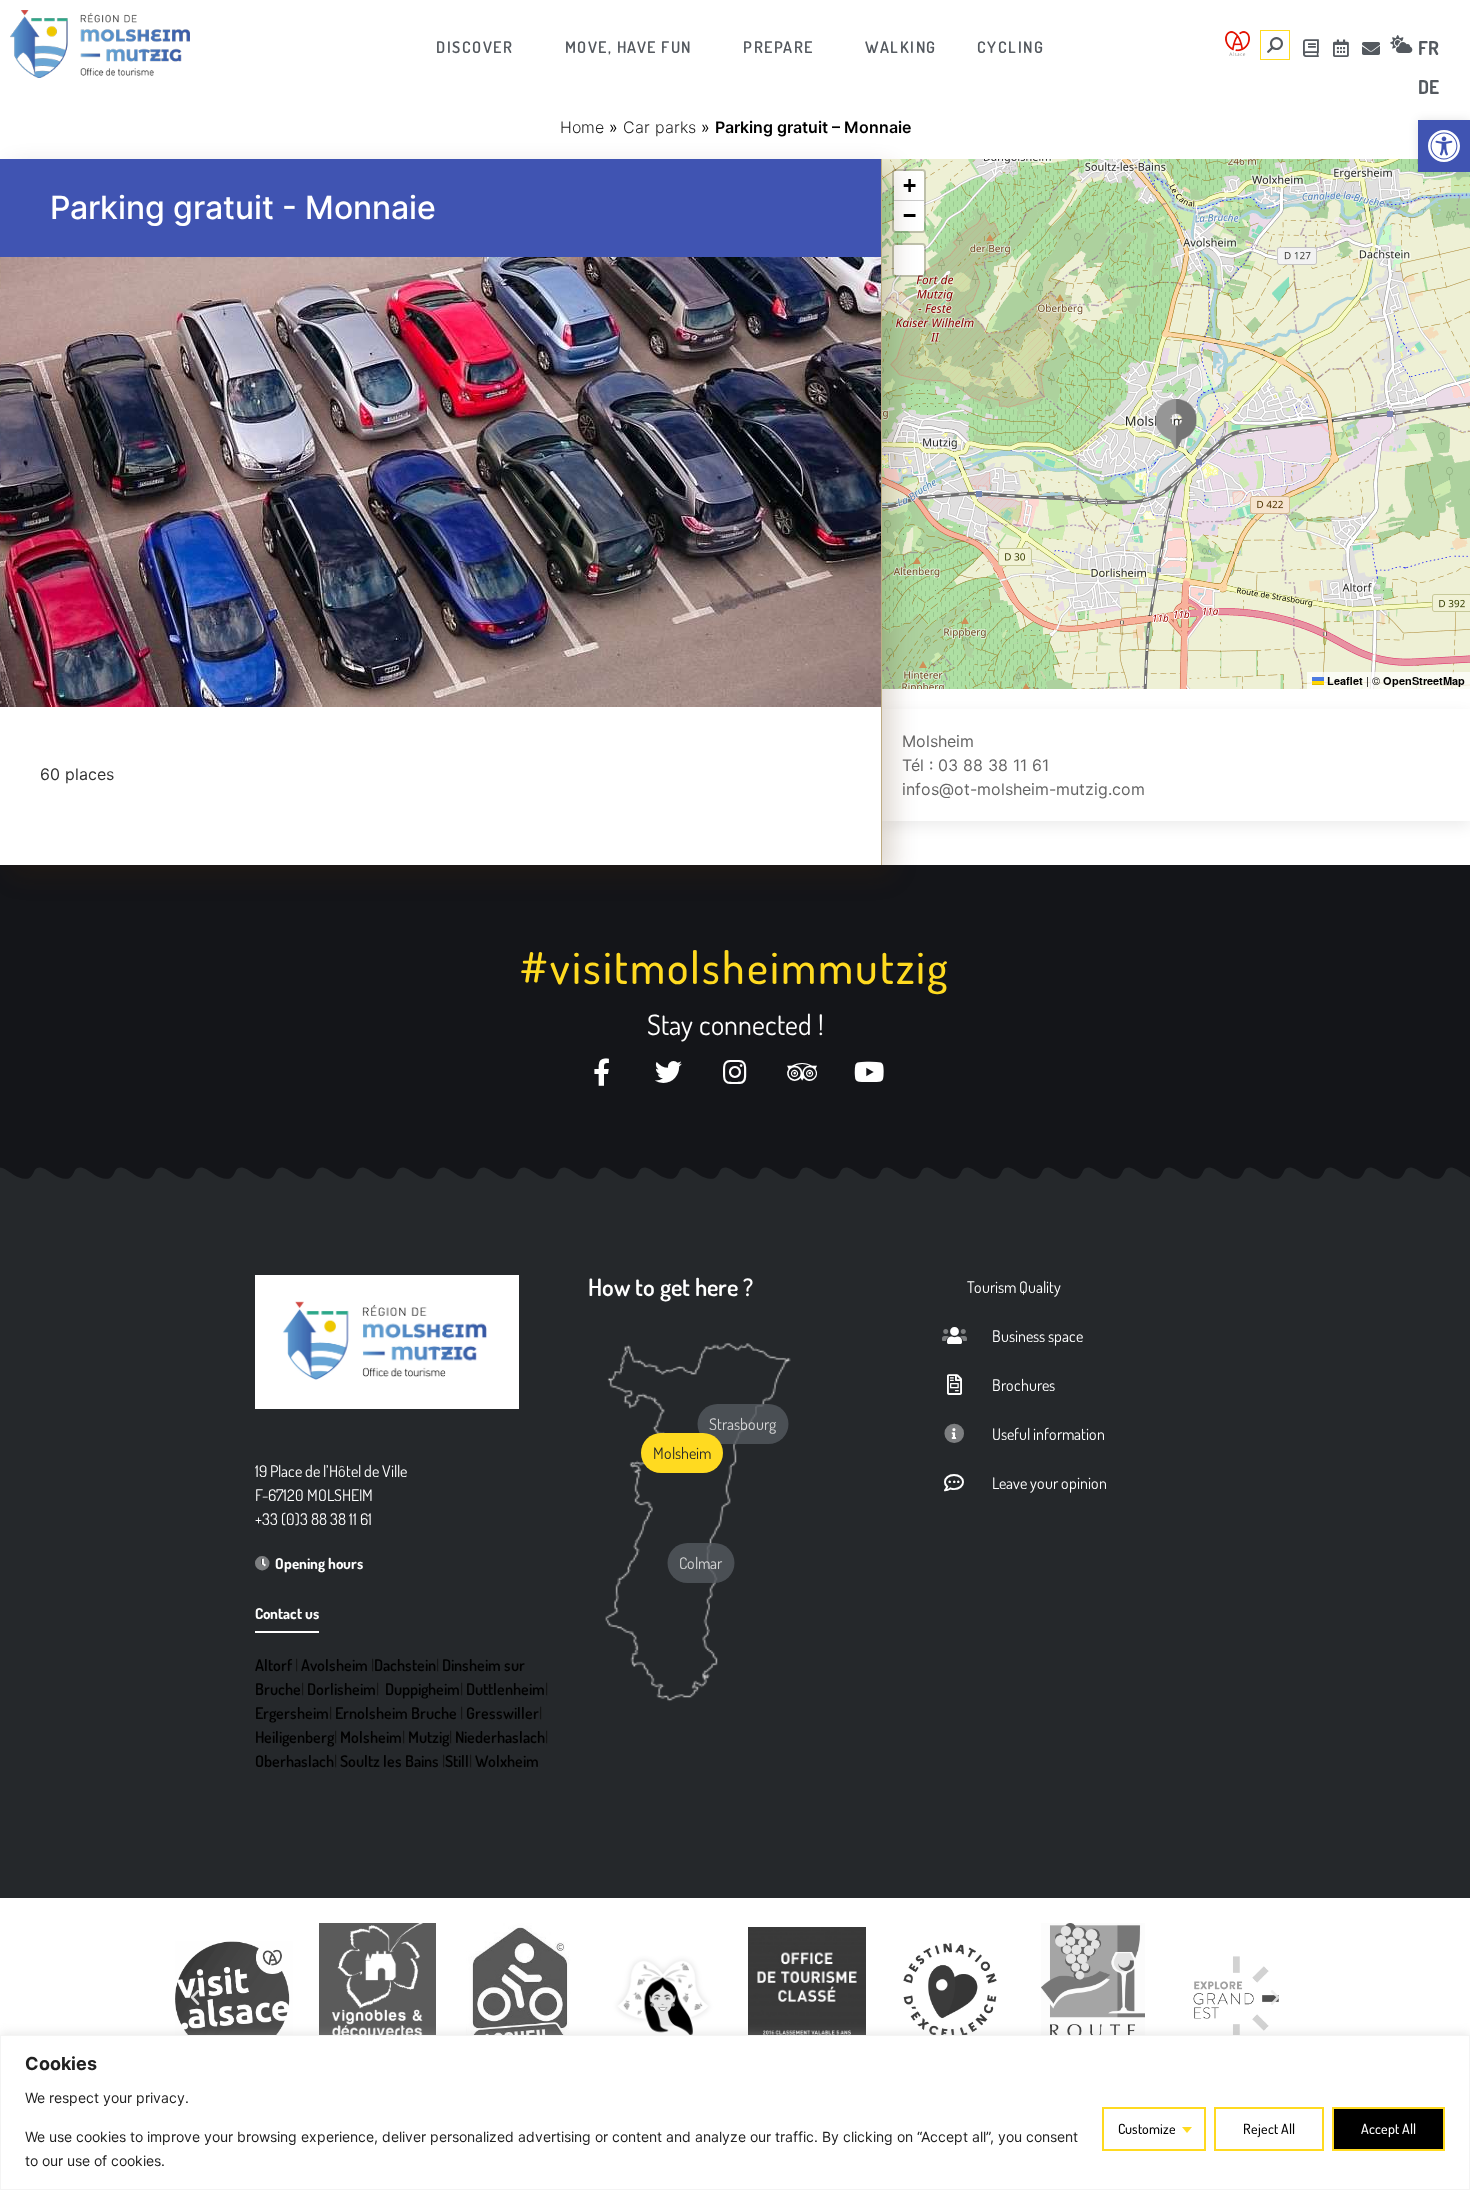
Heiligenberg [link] (294, 1737)
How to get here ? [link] (670, 1286)
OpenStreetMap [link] (1424, 680)
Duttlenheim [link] (505, 1689)
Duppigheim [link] (422, 1689)
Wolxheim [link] (507, 1761)
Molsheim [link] (371, 1737)
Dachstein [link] (405, 1665)
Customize (1147, 2128)
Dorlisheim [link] (341, 1689)
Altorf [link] (273, 1665)
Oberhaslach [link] (294, 1761)
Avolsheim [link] (334, 1665)
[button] (1176, 424)
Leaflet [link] (1343, 680)
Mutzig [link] (428, 1737)
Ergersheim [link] (292, 1713)
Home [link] (582, 127)
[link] (1444, 146)
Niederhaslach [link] (500, 1737)
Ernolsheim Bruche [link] (396, 1713)
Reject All (1269, 2128)
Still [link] (457, 1761)
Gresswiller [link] (502, 1713)
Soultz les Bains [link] (389, 1761)
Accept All (1388, 2128)
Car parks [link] (659, 127)
